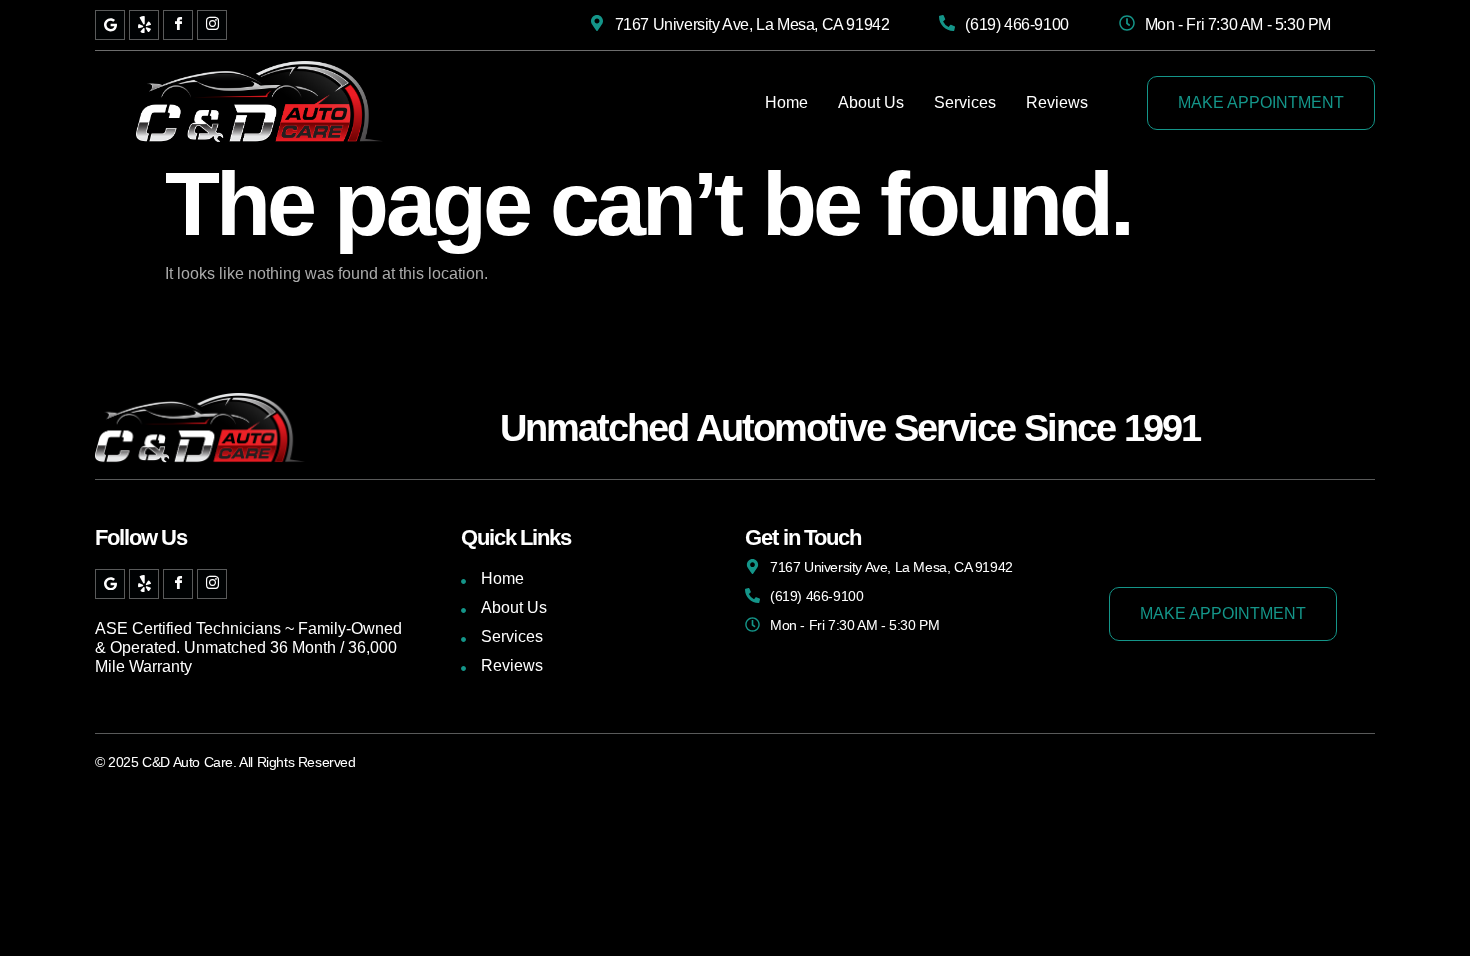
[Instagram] (212, 25)
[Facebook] (178, 25)
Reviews (1057, 102)
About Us (871, 102)
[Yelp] (144, 25)
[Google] (110, 25)
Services (965, 102)
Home (786, 102)
